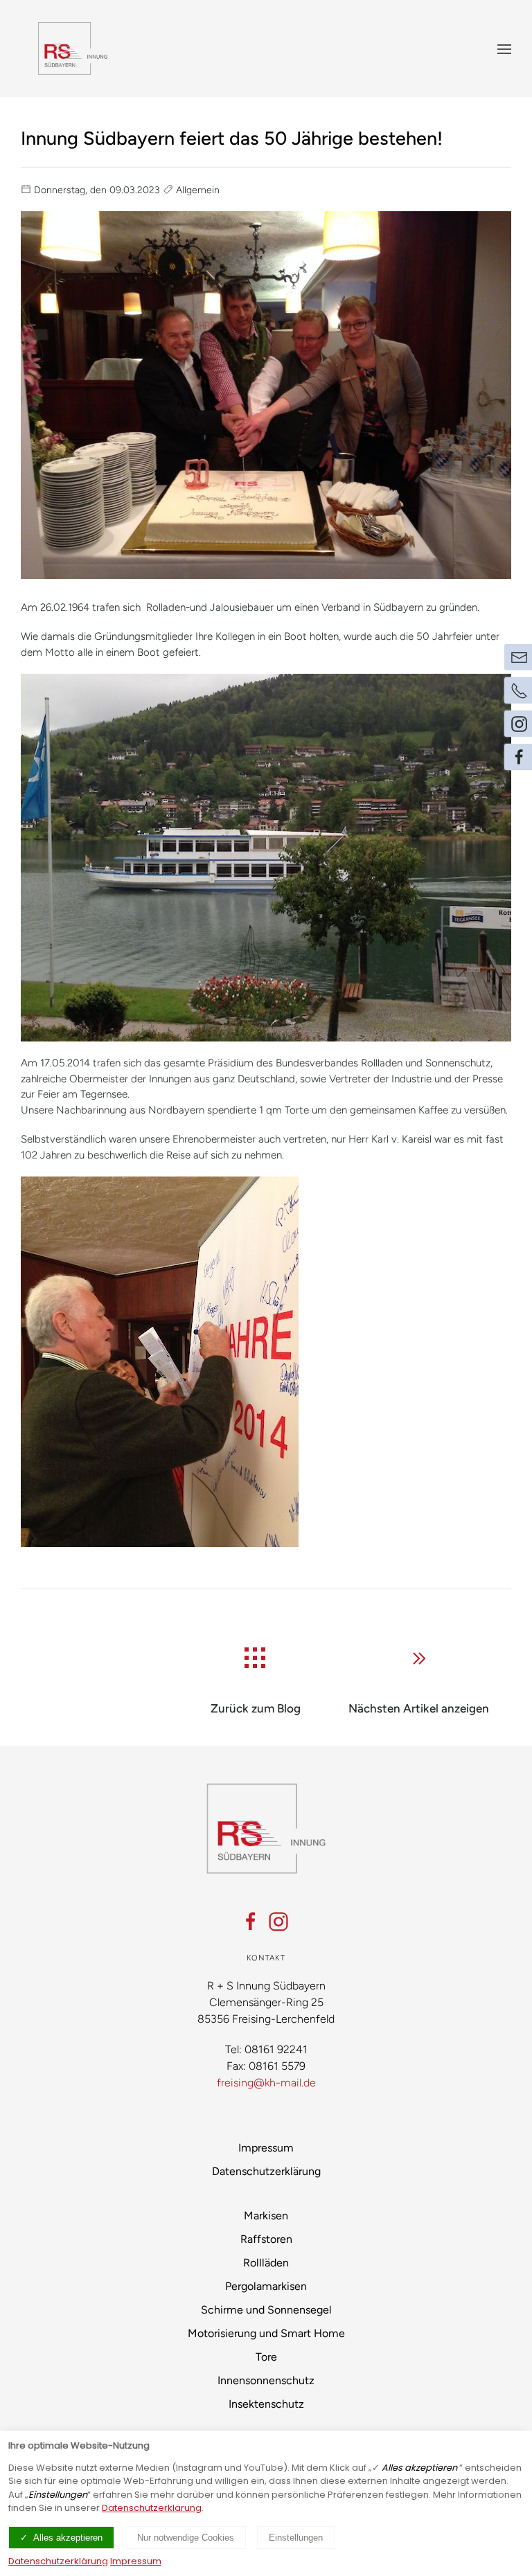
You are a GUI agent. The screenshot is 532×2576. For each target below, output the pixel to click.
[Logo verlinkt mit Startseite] (73, 48)
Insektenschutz (266, 2404)
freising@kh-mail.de (266, 2083)
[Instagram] (278, 1922)
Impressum (266, 2148)
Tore (266, 2357)
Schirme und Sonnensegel (266, 2310)
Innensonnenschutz (266, 2380)
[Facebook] (251, 1922)
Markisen (266, 2216)
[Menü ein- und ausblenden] (504, 48)
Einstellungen (296, 2538)
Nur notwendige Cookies (186, 2538)
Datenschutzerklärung (266, 2171)
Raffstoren (266, 2239)
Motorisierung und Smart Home (266, 2333)
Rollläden (266, 2263)
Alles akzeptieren (68, 2538)
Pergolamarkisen (266, 2286)
